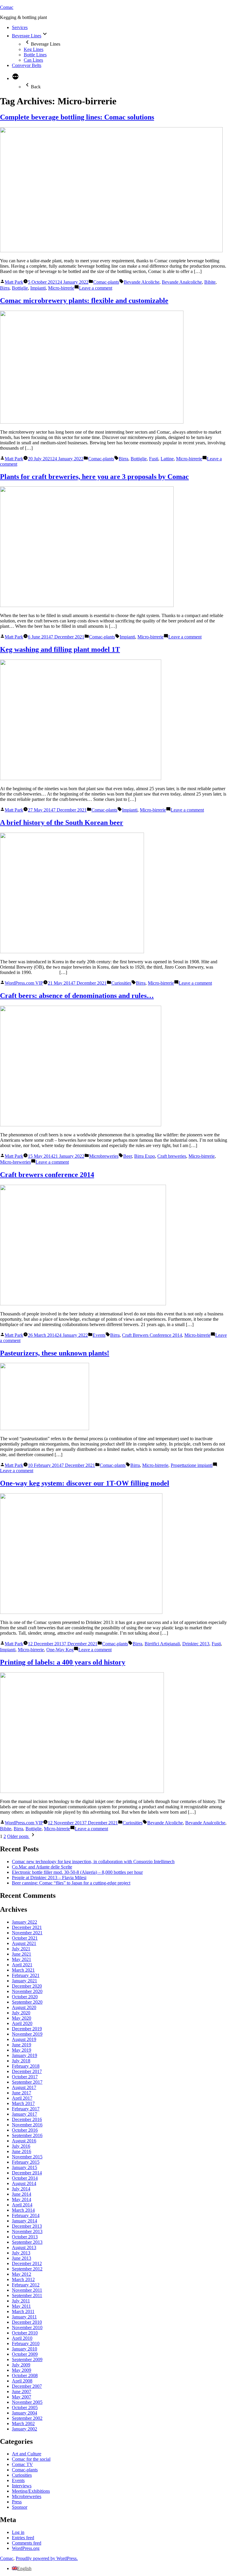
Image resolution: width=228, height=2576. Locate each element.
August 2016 (24, 2141)
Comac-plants (106, 282)
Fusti (154, 459)
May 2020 (22, 2018)
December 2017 (27, 2071)
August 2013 (24, 2247)
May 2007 (22, 2397)
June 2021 (22, 1954)
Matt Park (14, 282)
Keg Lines (34, 49)
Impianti (38, 288)
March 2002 (23, 2424)
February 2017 (26, 2109)
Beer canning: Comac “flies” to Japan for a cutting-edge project (71, 1883)
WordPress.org (26, 2548)
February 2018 (26, 2066)
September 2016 (27, 2135)
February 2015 (26, 2162)
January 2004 (24, 2413)
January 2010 (24, 2349)
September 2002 (27, 2418)
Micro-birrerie (61, 288)
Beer (128, 1156)
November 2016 (27, 2125)
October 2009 (25, 2354)
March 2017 (23, 2103)
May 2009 (22, 2370)
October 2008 (25, 2375)
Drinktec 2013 (196, 1644)
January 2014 (24, 2221)
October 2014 (25, 2178)
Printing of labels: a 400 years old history (63, 1662)
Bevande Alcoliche (142, 282)
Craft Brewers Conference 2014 (152, 1335)
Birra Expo (145, 1156)
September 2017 (27, 2082)
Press (17, 2502)
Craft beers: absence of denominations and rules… (77, 996)
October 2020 (25, 1997)
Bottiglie (20, 288)
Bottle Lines (35, 55)
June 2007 (22, 2391)
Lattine (167, 459)
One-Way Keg (60, 1650)
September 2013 (27, 2242)
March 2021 (23, 1970)
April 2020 (22, 2023)
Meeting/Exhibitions (31, 2491)
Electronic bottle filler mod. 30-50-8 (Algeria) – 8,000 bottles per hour (77, 1872)
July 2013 (21, 2253)
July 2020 (21, 2013)
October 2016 (25, 2130)
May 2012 (22, 2274)
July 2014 (21, 2189)
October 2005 (25, 2407)
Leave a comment (96, 288)
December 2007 (27, 2386)
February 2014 (26, 2215)
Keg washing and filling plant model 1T (60, 649)
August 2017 (24, 2087)
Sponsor (20, 2507)
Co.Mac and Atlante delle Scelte (42, 1867)
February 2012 (26, 2285)
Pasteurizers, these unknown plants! (55, 1353)
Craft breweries (172, 1156)
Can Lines (33, 60)
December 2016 (27, 2119)
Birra (5, 288)
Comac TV (22, 2464)
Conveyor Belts (27, 65)
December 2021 (27, 1927)
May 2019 (22, 2050)
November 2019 (27, 2034)
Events (99, 1335)
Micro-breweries (15, 1162)
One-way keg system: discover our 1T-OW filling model (85, 1483)
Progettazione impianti (192, 1465)
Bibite (210, 282)
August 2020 (24, 2007)
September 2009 (27, 2359)
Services (20, 27)
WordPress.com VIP (24, 983)
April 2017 (22, 2098)
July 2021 (21, 1949)
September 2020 (27, 2002)
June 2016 (22, 2151)
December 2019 (27, 2029)
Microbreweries (104, 1156)
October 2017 (25, 2077)
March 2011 (23, 2311)
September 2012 (27, 2269)
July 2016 (21, 2146)
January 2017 (24, 2114)
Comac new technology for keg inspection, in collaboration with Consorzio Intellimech (93, 1862)
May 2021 (22, 1959)
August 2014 (24, 2183)
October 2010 (25, 2333)
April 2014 (22, 2205)
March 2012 (23, 2279)
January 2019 (24, 2055)
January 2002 (24, 2429)
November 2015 (27, 2157)
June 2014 (22, 2194)
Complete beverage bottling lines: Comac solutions (77, 117)
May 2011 (21, 2306)
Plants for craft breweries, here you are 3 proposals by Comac (94, 477)
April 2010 (22, 2338)
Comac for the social (31, 2459)
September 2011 (27, 2295)
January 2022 (24, 1922)
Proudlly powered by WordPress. (47, 2558)
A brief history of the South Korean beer (62, 823)
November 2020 (27, 1991)
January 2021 (24, 1981)
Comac (7, 7)
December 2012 (27, 2263)
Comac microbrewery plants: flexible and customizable (84, 301)
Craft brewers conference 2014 (47, 1175)
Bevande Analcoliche (182, 282)
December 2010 (27, 2322)
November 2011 (27, 2290)
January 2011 (24, 2317)
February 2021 (26, 1975)
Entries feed (23, 2538)
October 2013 (25, 2237)
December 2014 (27, 2173)
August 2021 (24, 1943)
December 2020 (27, 1986)
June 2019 (22, 2045)
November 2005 (27, 2402)
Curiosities (121, 983)
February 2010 (26, 2343)
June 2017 (22, 2093)
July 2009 (21, 2365)
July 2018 (21, 2061)
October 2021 (25, 1938)
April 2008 (22, 2381)
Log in (18, 2532)
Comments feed (27, 2543)
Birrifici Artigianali (162, 1644)
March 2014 (23, 2210)
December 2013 (27, 2226)
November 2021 (27, 1933)
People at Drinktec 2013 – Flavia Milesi (49, 1878)
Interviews (22, 2486)
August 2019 (24, 2039)
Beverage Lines (27, 36)
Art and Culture (27, 2454)
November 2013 (27, 2231)
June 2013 (22, 2258)
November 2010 (27, 2327)
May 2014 (22, 2199)
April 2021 (22, 1965)
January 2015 (24, 2167)
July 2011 (21, 2301)
